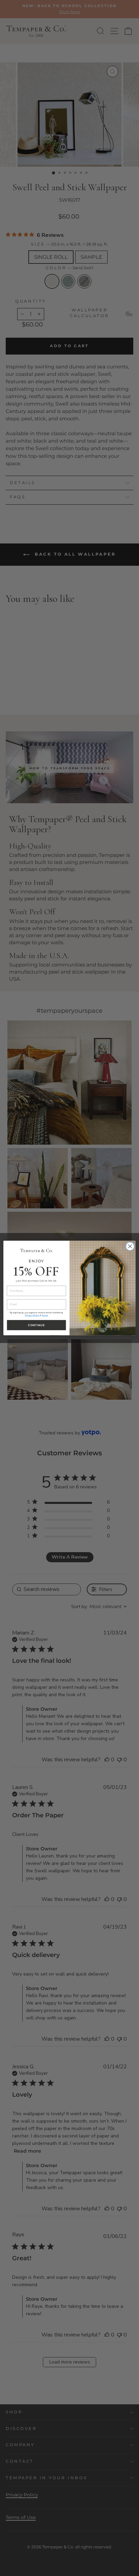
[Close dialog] (130, 1246)
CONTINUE (36, 1325)
